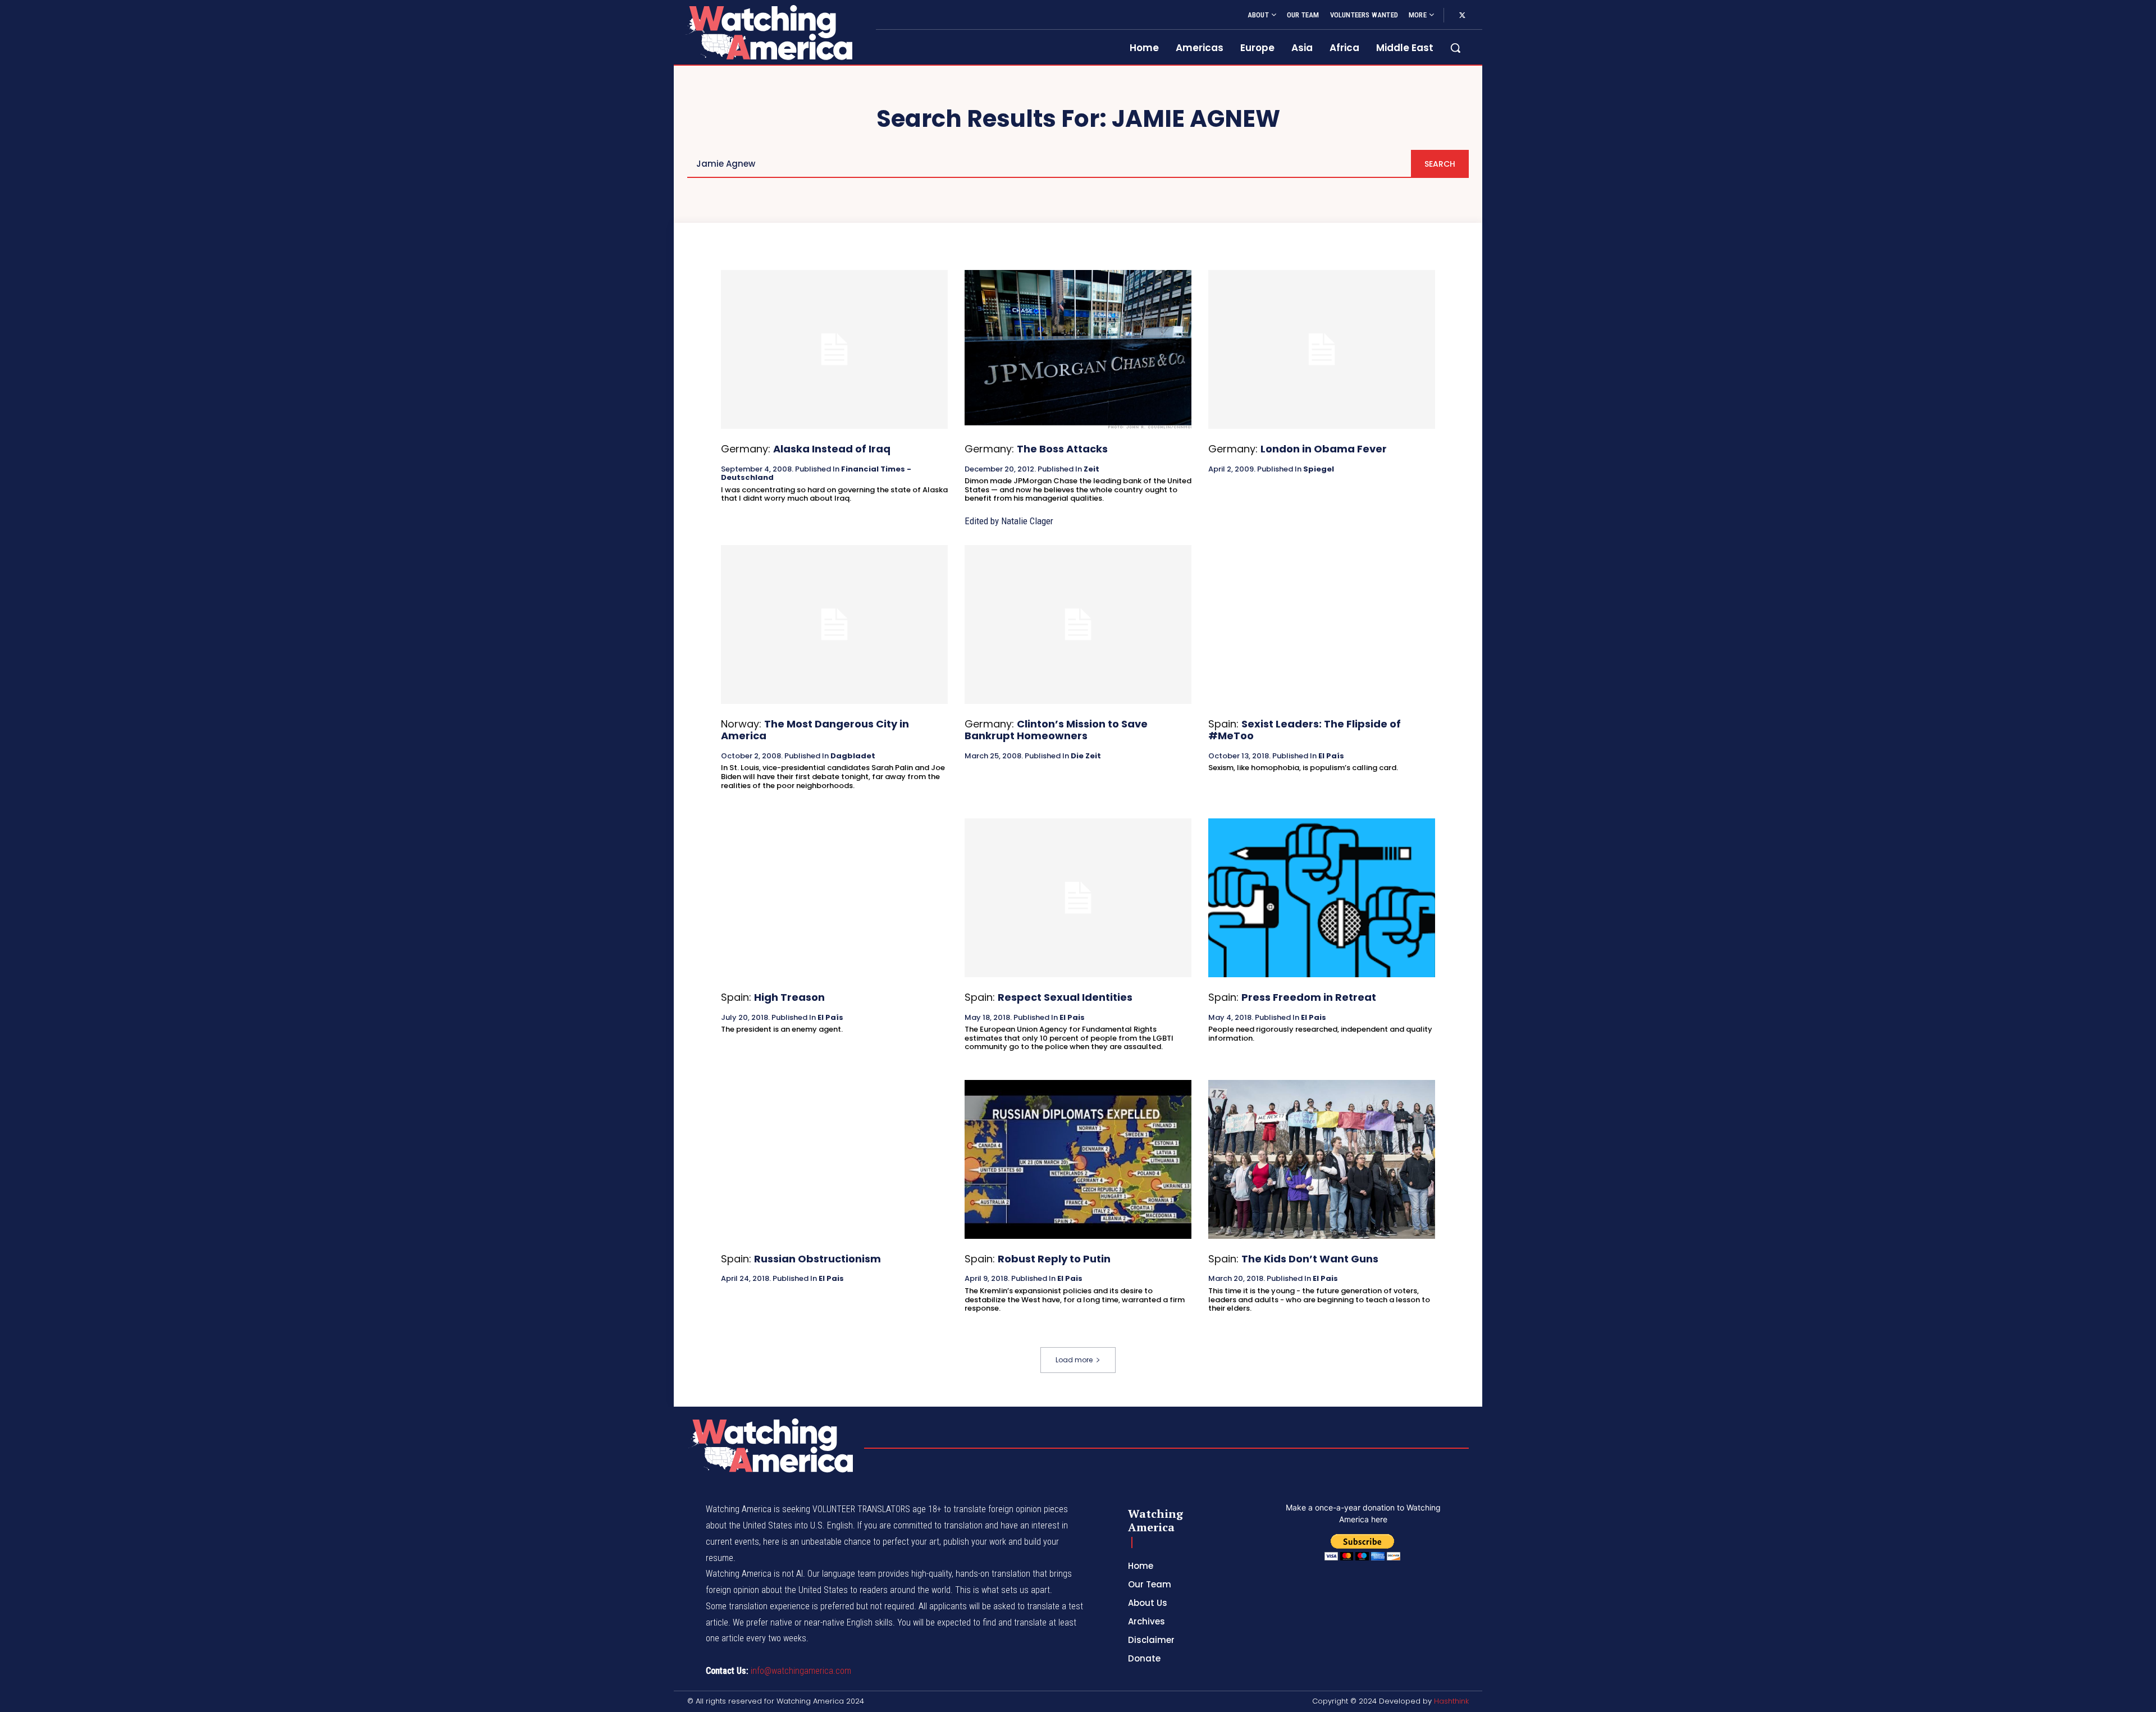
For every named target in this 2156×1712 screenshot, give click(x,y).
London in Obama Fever (1324, 449)
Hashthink (1451, 1701)
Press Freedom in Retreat (1309, 997)
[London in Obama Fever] (1322, 349)
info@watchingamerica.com (801, 1671)
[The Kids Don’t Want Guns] (1322, 1159)
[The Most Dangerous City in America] (834, 624)
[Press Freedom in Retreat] (1322, 898)
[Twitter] (1462, 16)
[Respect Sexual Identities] (1078, 898)
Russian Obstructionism (817, 1259)
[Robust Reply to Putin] (1078, 1159)
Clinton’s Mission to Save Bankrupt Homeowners (1056, 730)
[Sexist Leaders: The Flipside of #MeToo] (1322, 624)
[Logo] (768, 32)
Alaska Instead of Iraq (832, 449)
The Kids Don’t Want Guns (1310, 1259)
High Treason (789, 997)
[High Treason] (834, 898)
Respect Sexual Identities (1065, 997)
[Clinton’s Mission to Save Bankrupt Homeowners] (1078, 624)
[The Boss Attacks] (1078, 349)
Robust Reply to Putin (1054, 1259)
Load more (1074, 1360)
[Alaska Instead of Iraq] (834, 349)
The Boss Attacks (1062, 449)
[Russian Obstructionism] (834, 1159)
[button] (1455, 48)
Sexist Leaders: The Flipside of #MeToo (1305, 730)
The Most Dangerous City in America (815, 730)
